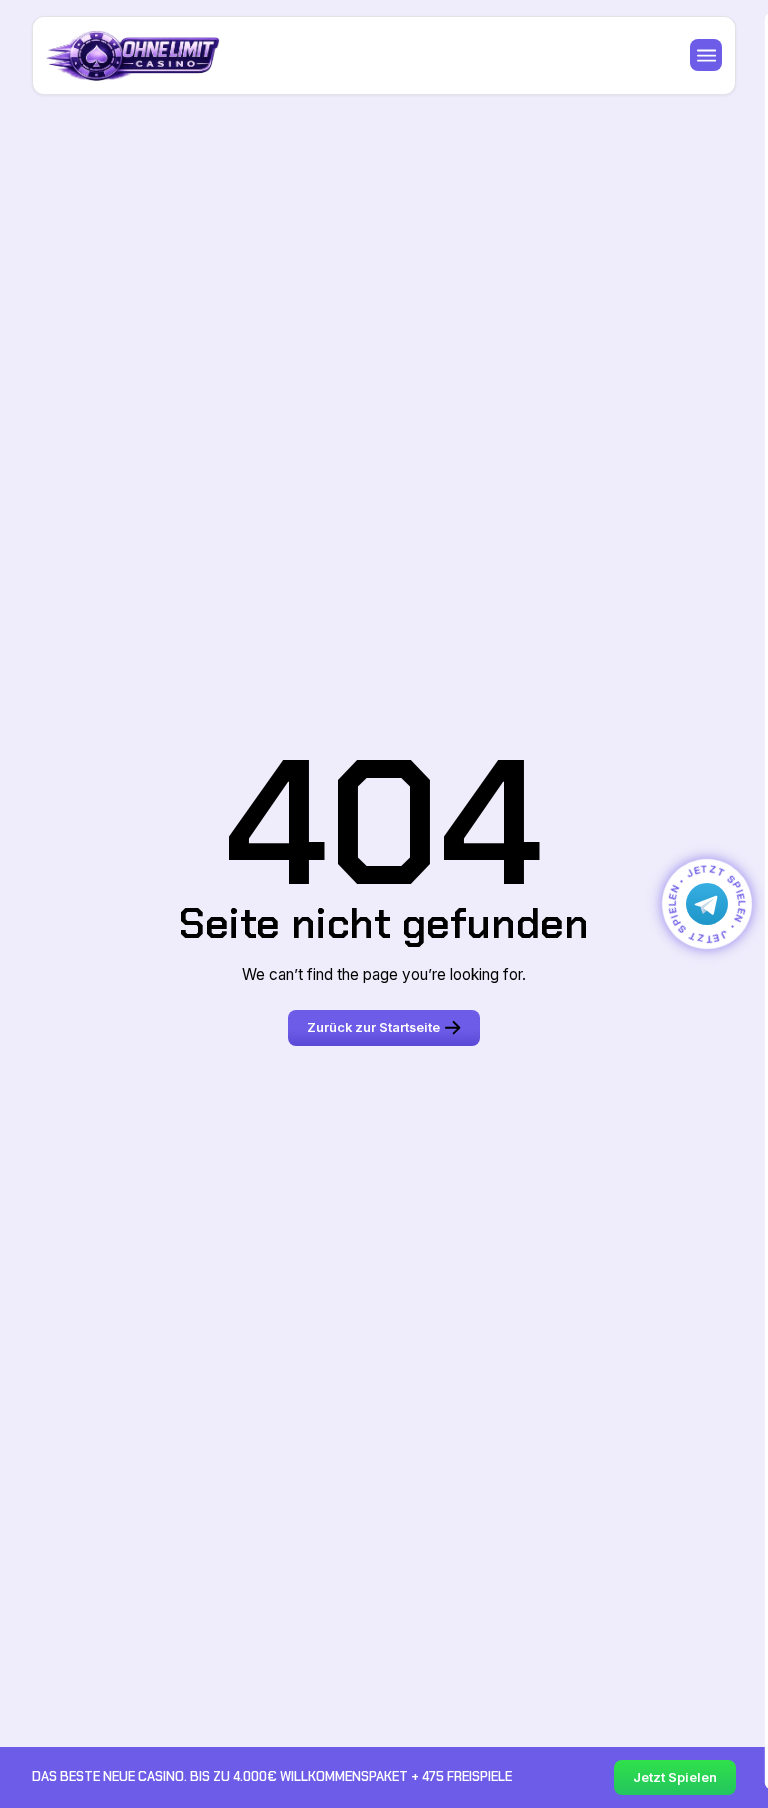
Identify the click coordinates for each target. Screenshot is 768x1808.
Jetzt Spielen (675, 1777)
